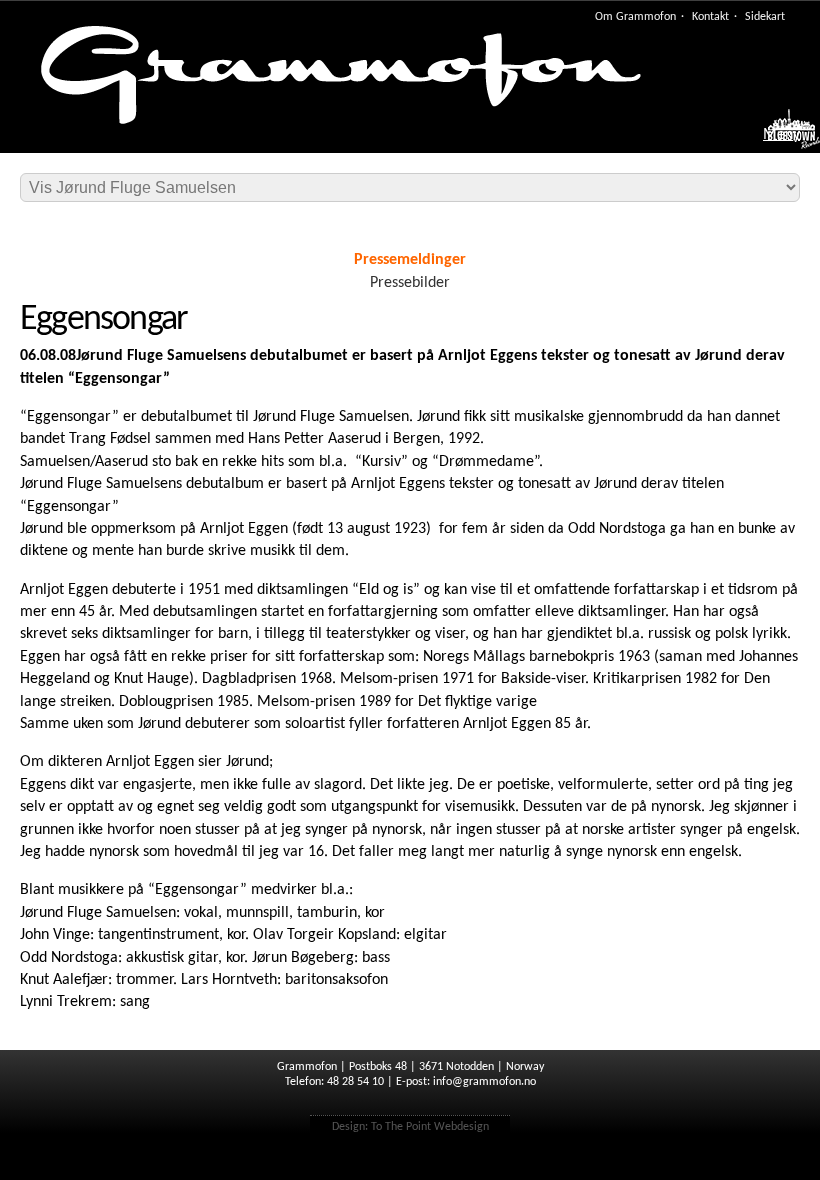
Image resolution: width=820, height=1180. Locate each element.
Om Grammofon (635, 17)
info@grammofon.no (484, 1082)
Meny (781, 135)
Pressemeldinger (410, 260)
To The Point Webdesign (430, 1127)
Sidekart (765, 17)
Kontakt (710, 17)
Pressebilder (410, 283)
